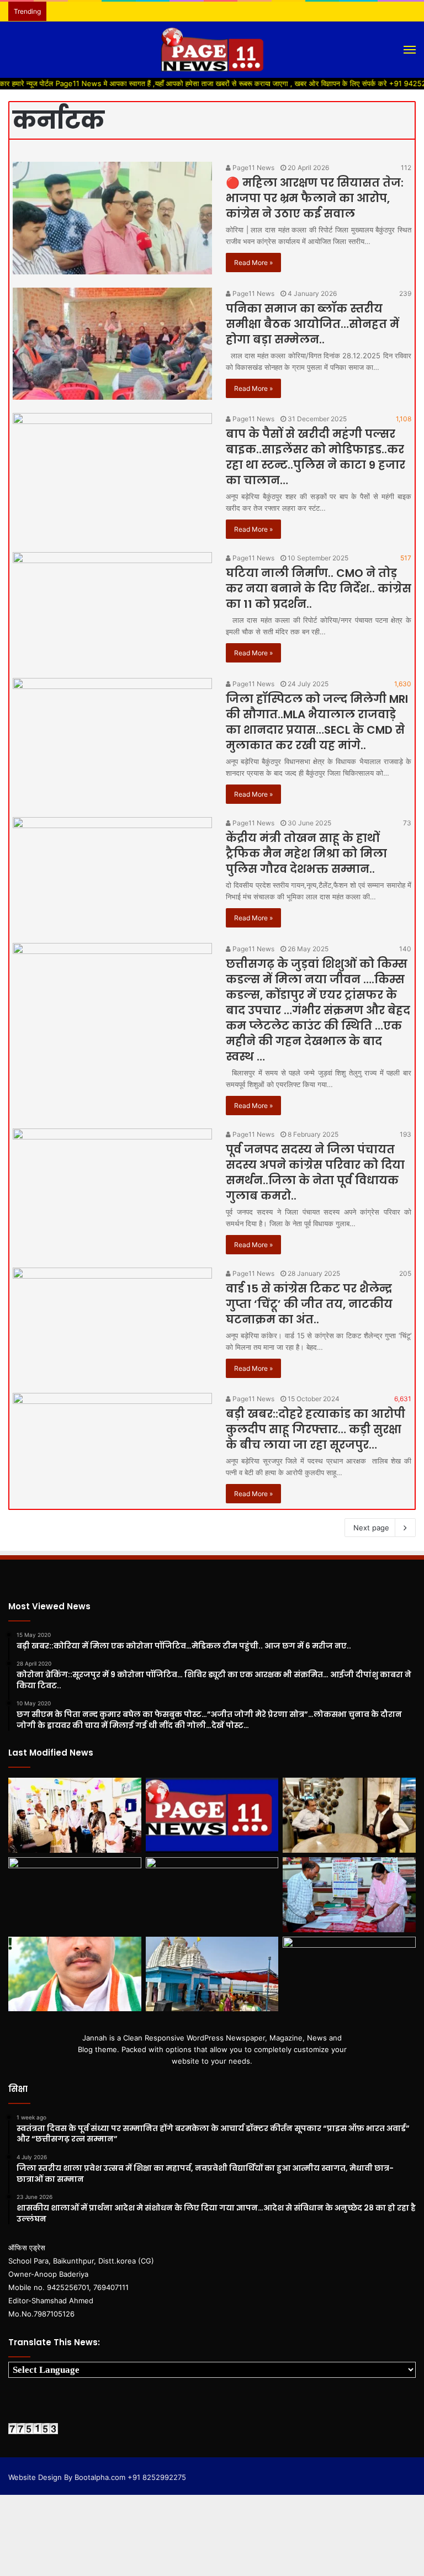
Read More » (253, 263)
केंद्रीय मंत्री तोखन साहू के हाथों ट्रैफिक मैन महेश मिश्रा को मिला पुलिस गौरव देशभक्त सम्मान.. (306, 854)
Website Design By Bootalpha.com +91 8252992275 (97, 2477)
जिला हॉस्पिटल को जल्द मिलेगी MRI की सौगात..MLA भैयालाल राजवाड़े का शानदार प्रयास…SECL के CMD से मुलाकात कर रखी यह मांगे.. (317, 722)
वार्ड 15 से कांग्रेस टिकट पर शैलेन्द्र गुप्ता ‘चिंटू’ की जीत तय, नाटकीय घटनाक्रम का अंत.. (309, 1304)
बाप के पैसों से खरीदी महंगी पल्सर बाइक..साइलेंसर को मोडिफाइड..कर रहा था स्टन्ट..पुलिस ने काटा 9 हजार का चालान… (316, 457)
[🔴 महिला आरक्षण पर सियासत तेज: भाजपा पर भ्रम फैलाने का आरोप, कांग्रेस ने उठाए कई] (112, 218)
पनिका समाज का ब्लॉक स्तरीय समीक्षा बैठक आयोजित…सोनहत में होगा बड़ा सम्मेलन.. (312, 324)
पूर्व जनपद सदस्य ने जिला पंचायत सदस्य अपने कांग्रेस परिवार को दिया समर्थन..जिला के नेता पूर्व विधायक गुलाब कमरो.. (315, 1173)
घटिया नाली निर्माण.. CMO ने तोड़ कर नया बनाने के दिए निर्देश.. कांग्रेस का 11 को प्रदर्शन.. (319, 589)
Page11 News (253, 168)
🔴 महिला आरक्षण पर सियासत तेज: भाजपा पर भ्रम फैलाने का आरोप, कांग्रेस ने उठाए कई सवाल (315, 198)
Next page (371, 1528)
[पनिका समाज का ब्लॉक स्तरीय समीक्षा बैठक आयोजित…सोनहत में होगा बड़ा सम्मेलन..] (112, 344)
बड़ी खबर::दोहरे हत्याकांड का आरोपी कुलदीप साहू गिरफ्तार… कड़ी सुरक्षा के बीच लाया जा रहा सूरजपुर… (316, 1429)
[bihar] (212, 50)
